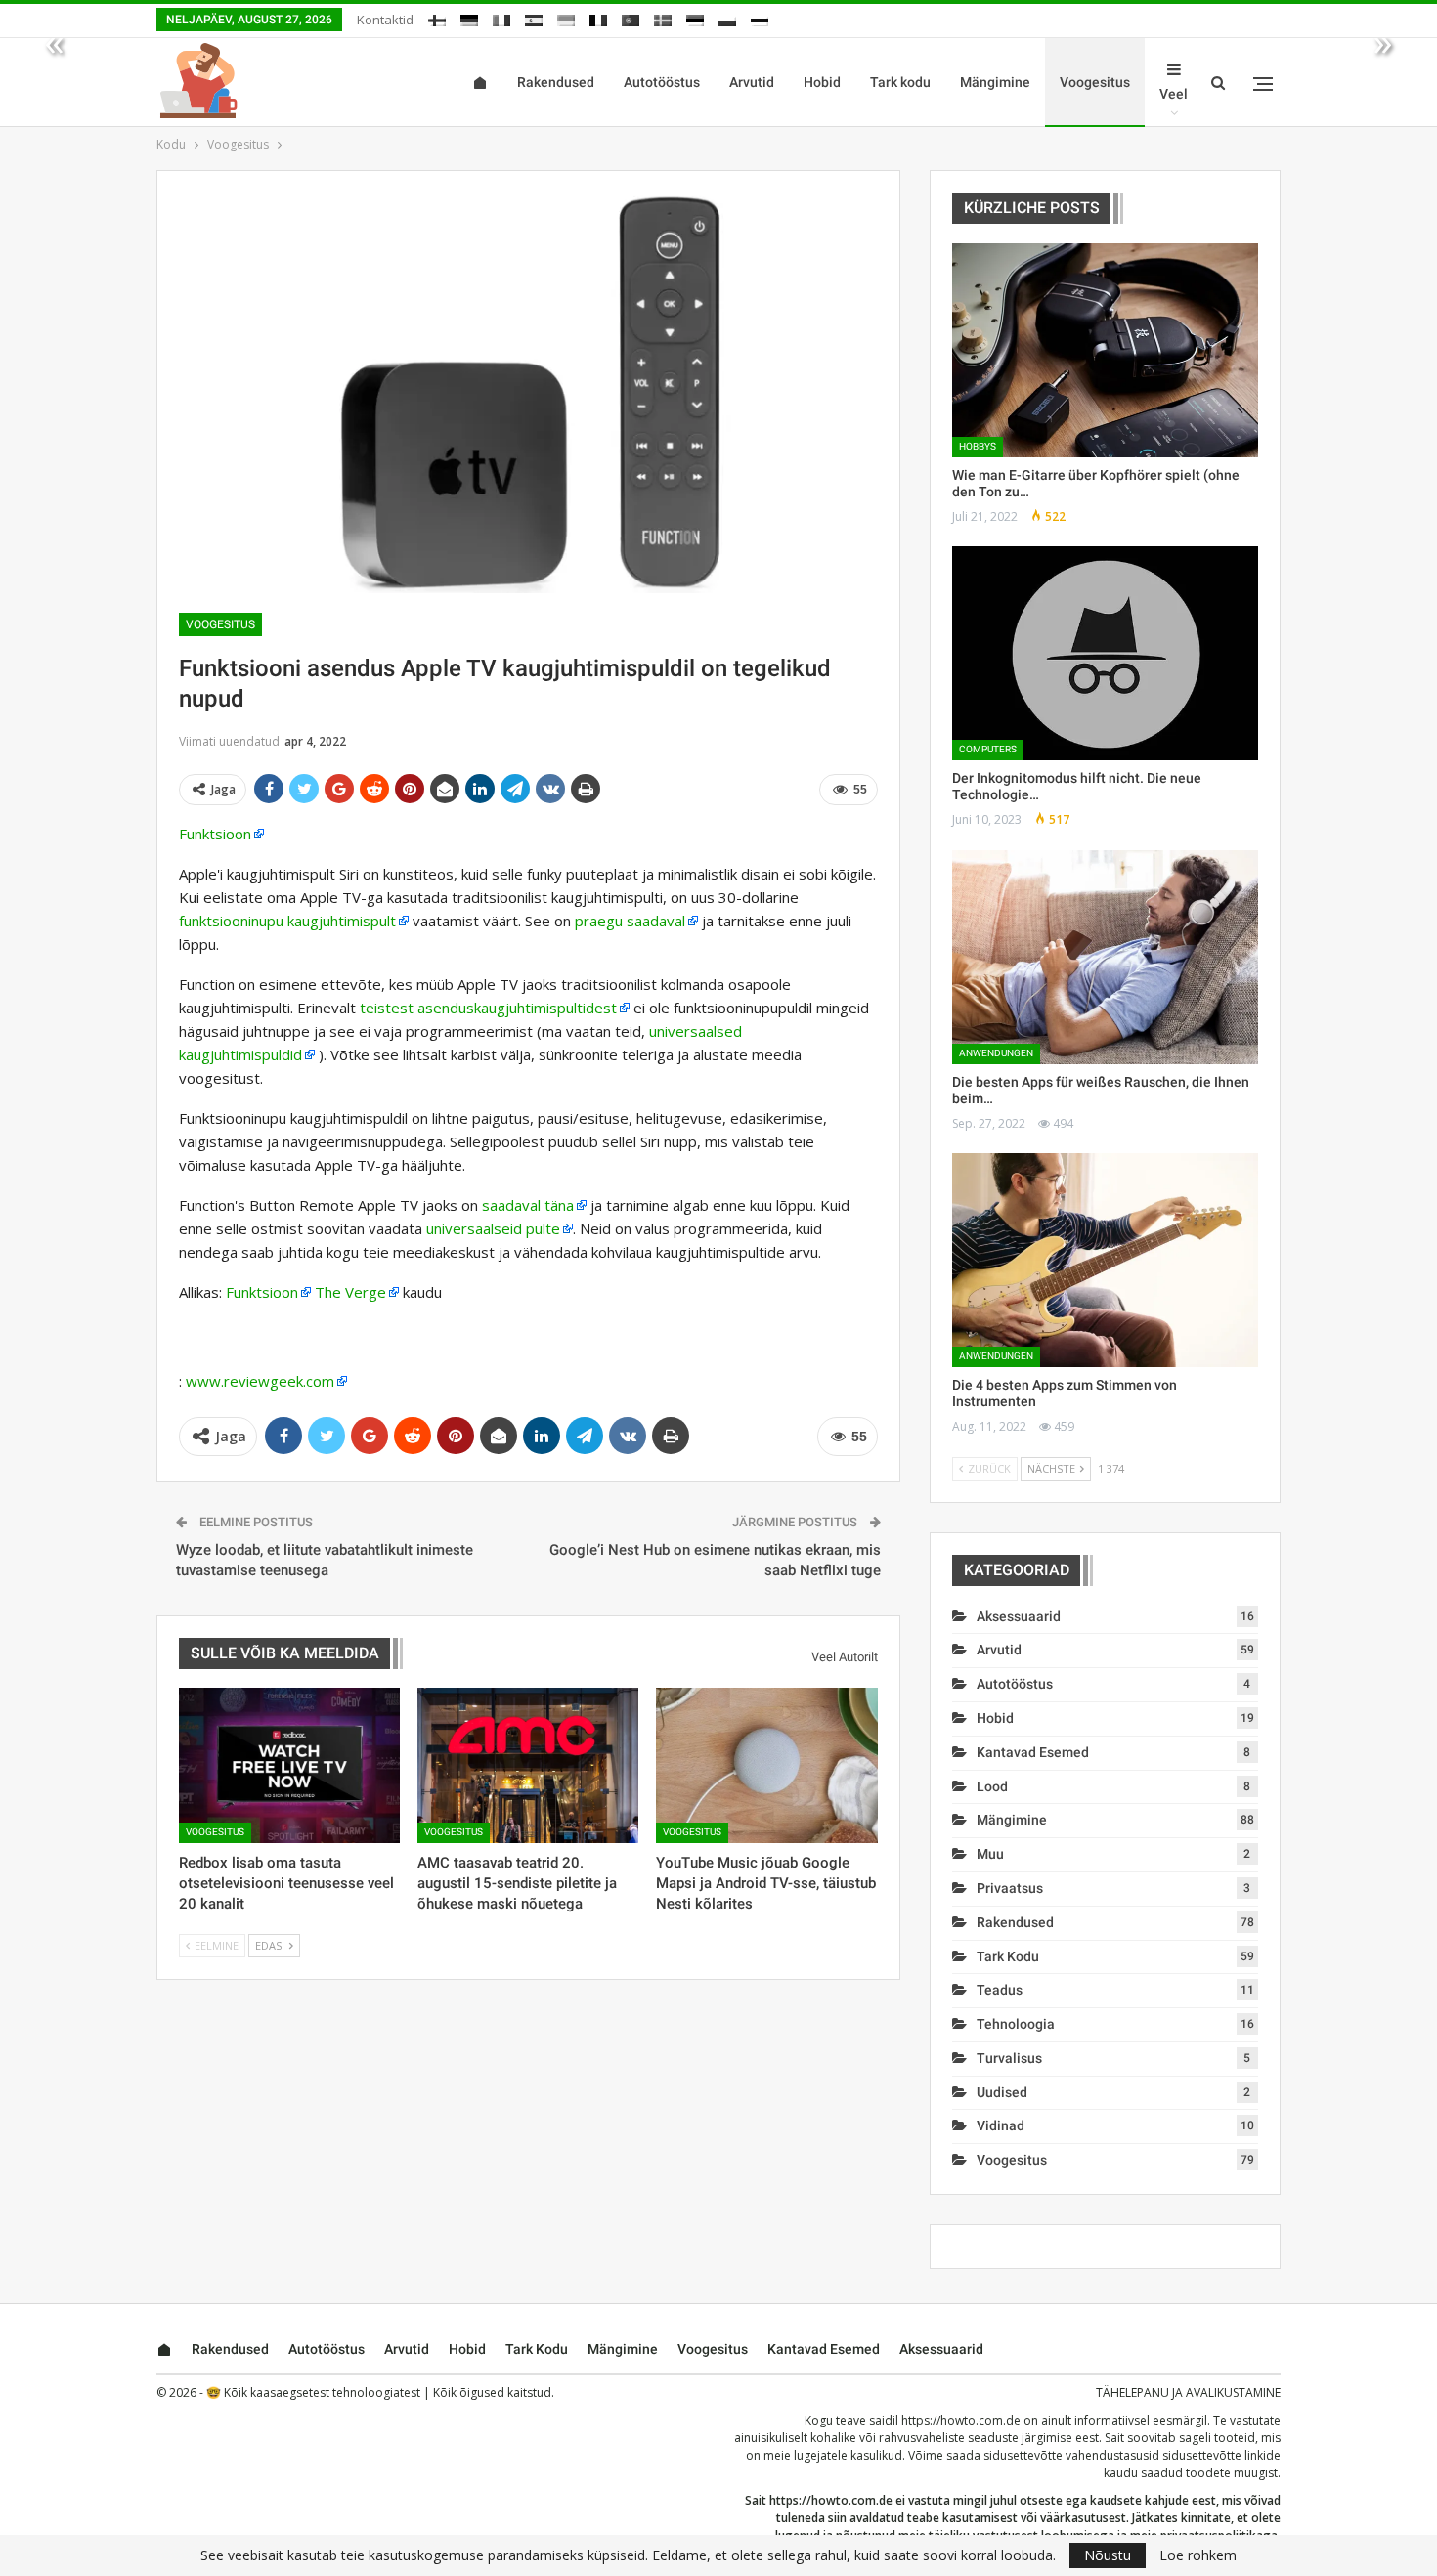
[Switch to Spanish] (534, 17)
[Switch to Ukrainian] (566, 17)
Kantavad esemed (1033, 1752)
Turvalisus (1009, 2058)
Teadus (1000, 1990)
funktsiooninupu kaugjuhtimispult (287, 921)
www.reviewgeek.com (260, 1381)
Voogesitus (1095, 82)
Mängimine (995, 82)
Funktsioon (215, 834)
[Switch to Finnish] (437, 17)
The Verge (350, 1292)
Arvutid (752, 82)
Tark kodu (900, 82)
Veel (1174, 94)
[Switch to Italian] (501, 17)
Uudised (1002, 2092)
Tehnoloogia (1016, 2024)
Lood (992, 1786)
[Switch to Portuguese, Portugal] (631, 17)
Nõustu (1108, 2555)
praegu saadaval (630, 921)
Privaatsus (1010, 1888)
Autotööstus (662, 82)
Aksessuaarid (1019, 1616)
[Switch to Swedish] (663, 17)
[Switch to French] (598, 17)
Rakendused (556, 82)
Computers (988, 749)
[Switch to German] (469, 17)
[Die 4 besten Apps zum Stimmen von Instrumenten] (1105, 1260)
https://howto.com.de (961, 2420)
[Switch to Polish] (727, 17)
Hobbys (978, 446)
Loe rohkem (1198, 2555)
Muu (990, 1854)
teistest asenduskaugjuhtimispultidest (488, 1008)
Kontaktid (385, 20)
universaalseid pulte (493, 1228)
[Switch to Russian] (760, 17)
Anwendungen (996, 1053)
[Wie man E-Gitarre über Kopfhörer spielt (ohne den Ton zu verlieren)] (1105, 350)
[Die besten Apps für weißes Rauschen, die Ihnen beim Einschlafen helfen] (1105, 957)
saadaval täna (528, 1205)
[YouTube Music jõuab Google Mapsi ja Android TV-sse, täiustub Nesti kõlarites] (766, 1765)
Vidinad (1001, 2125)
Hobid (822, 82)
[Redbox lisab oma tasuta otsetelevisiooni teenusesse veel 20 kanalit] (289, 1765)
